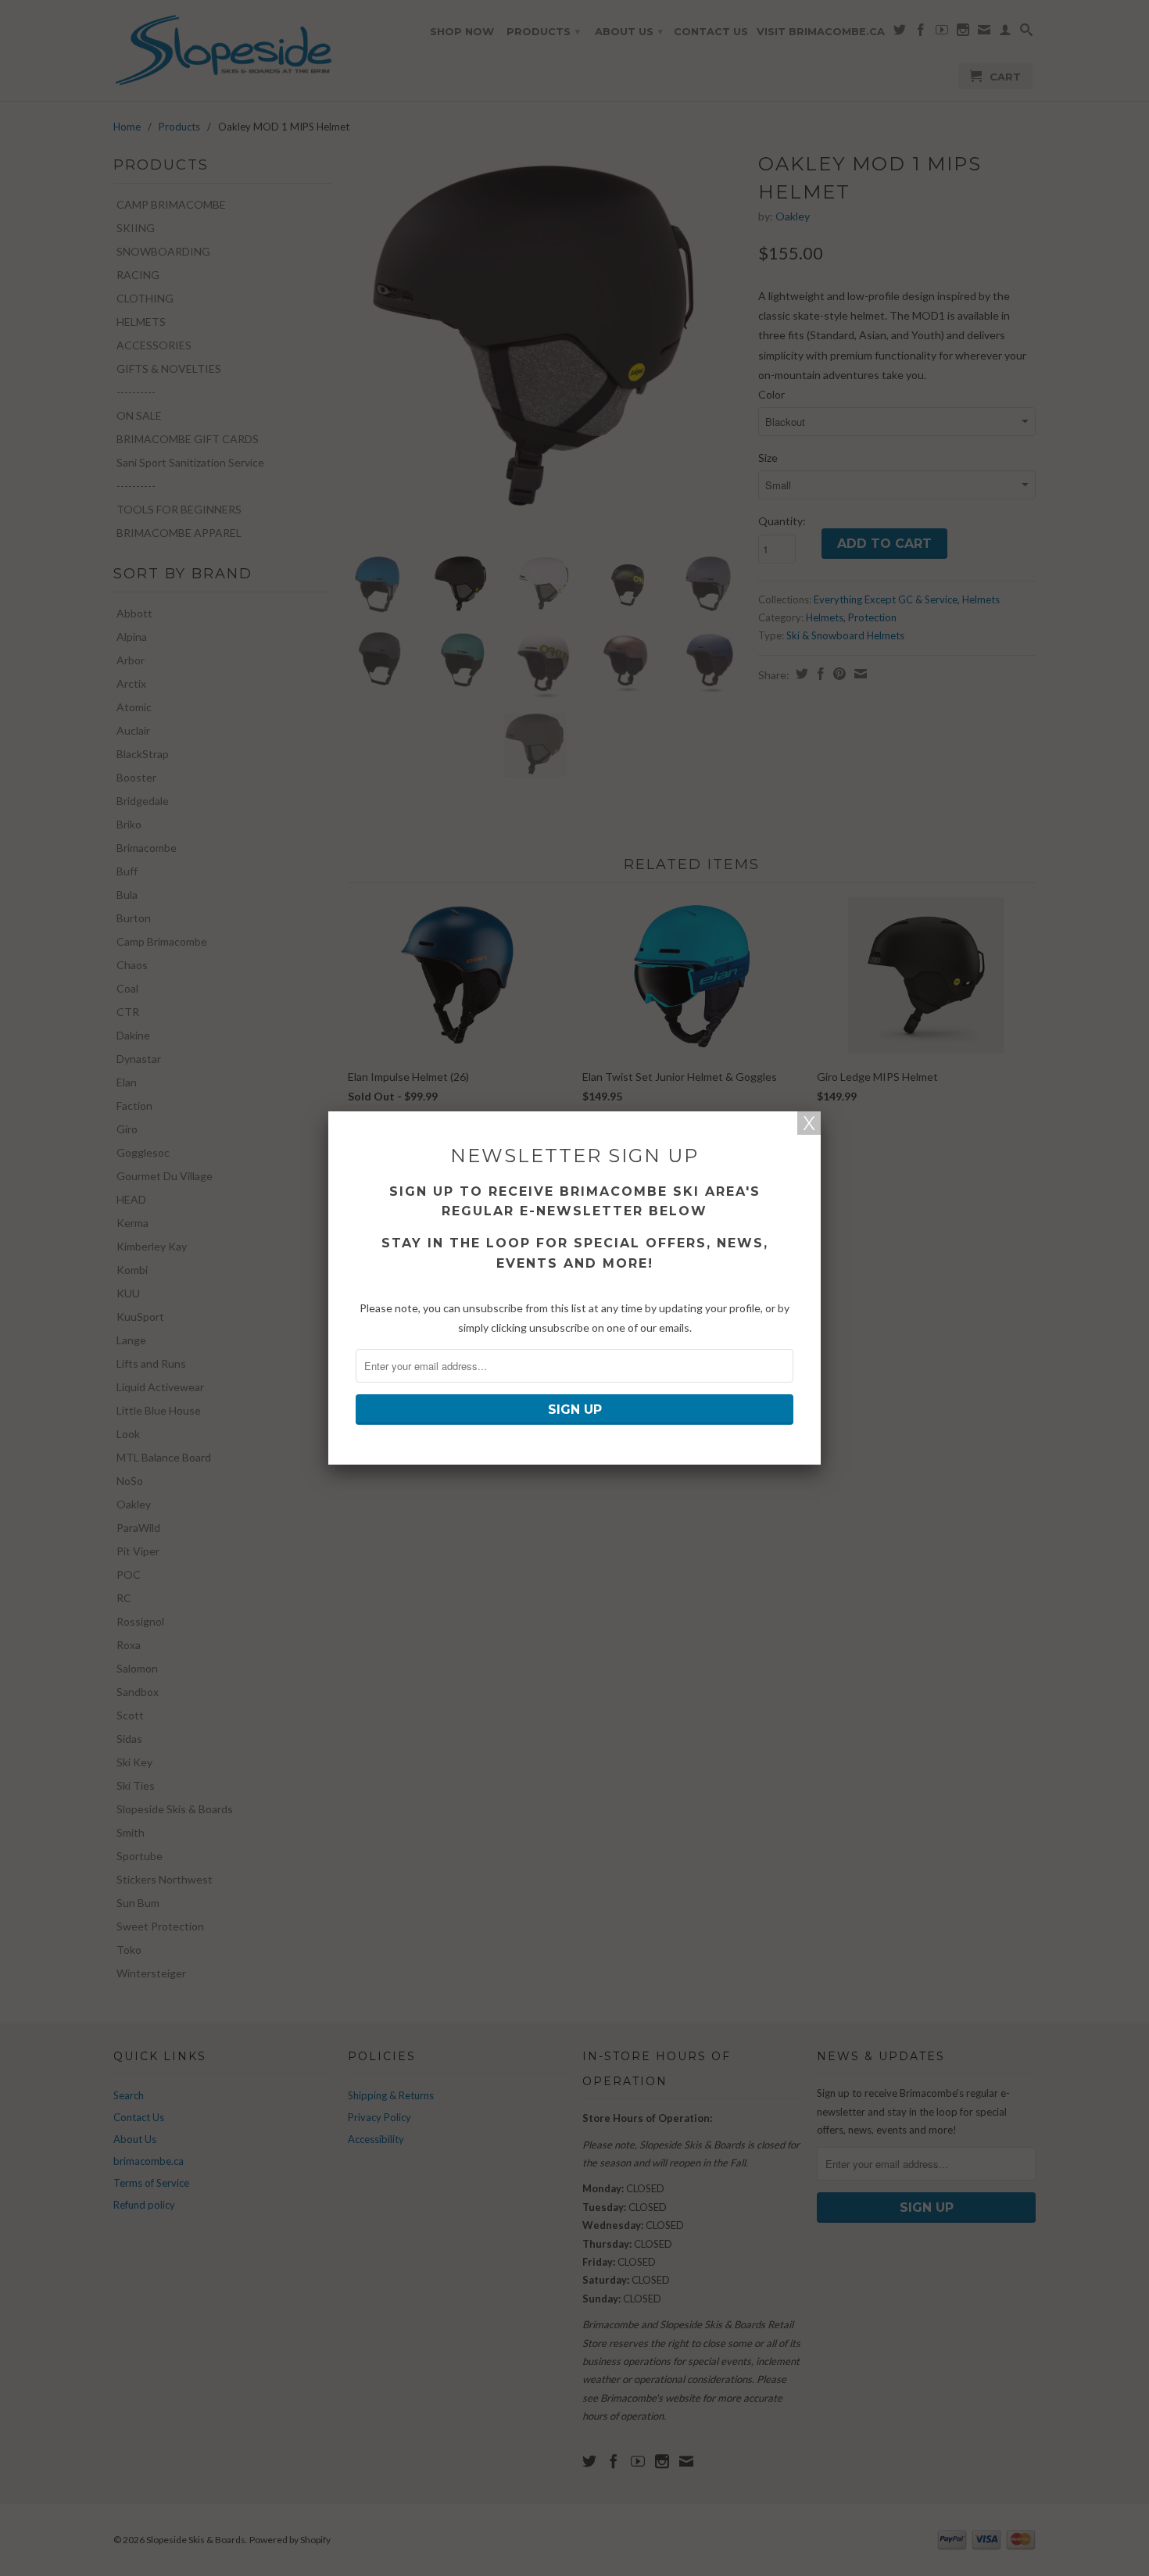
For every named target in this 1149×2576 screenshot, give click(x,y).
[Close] (809, 1123)
